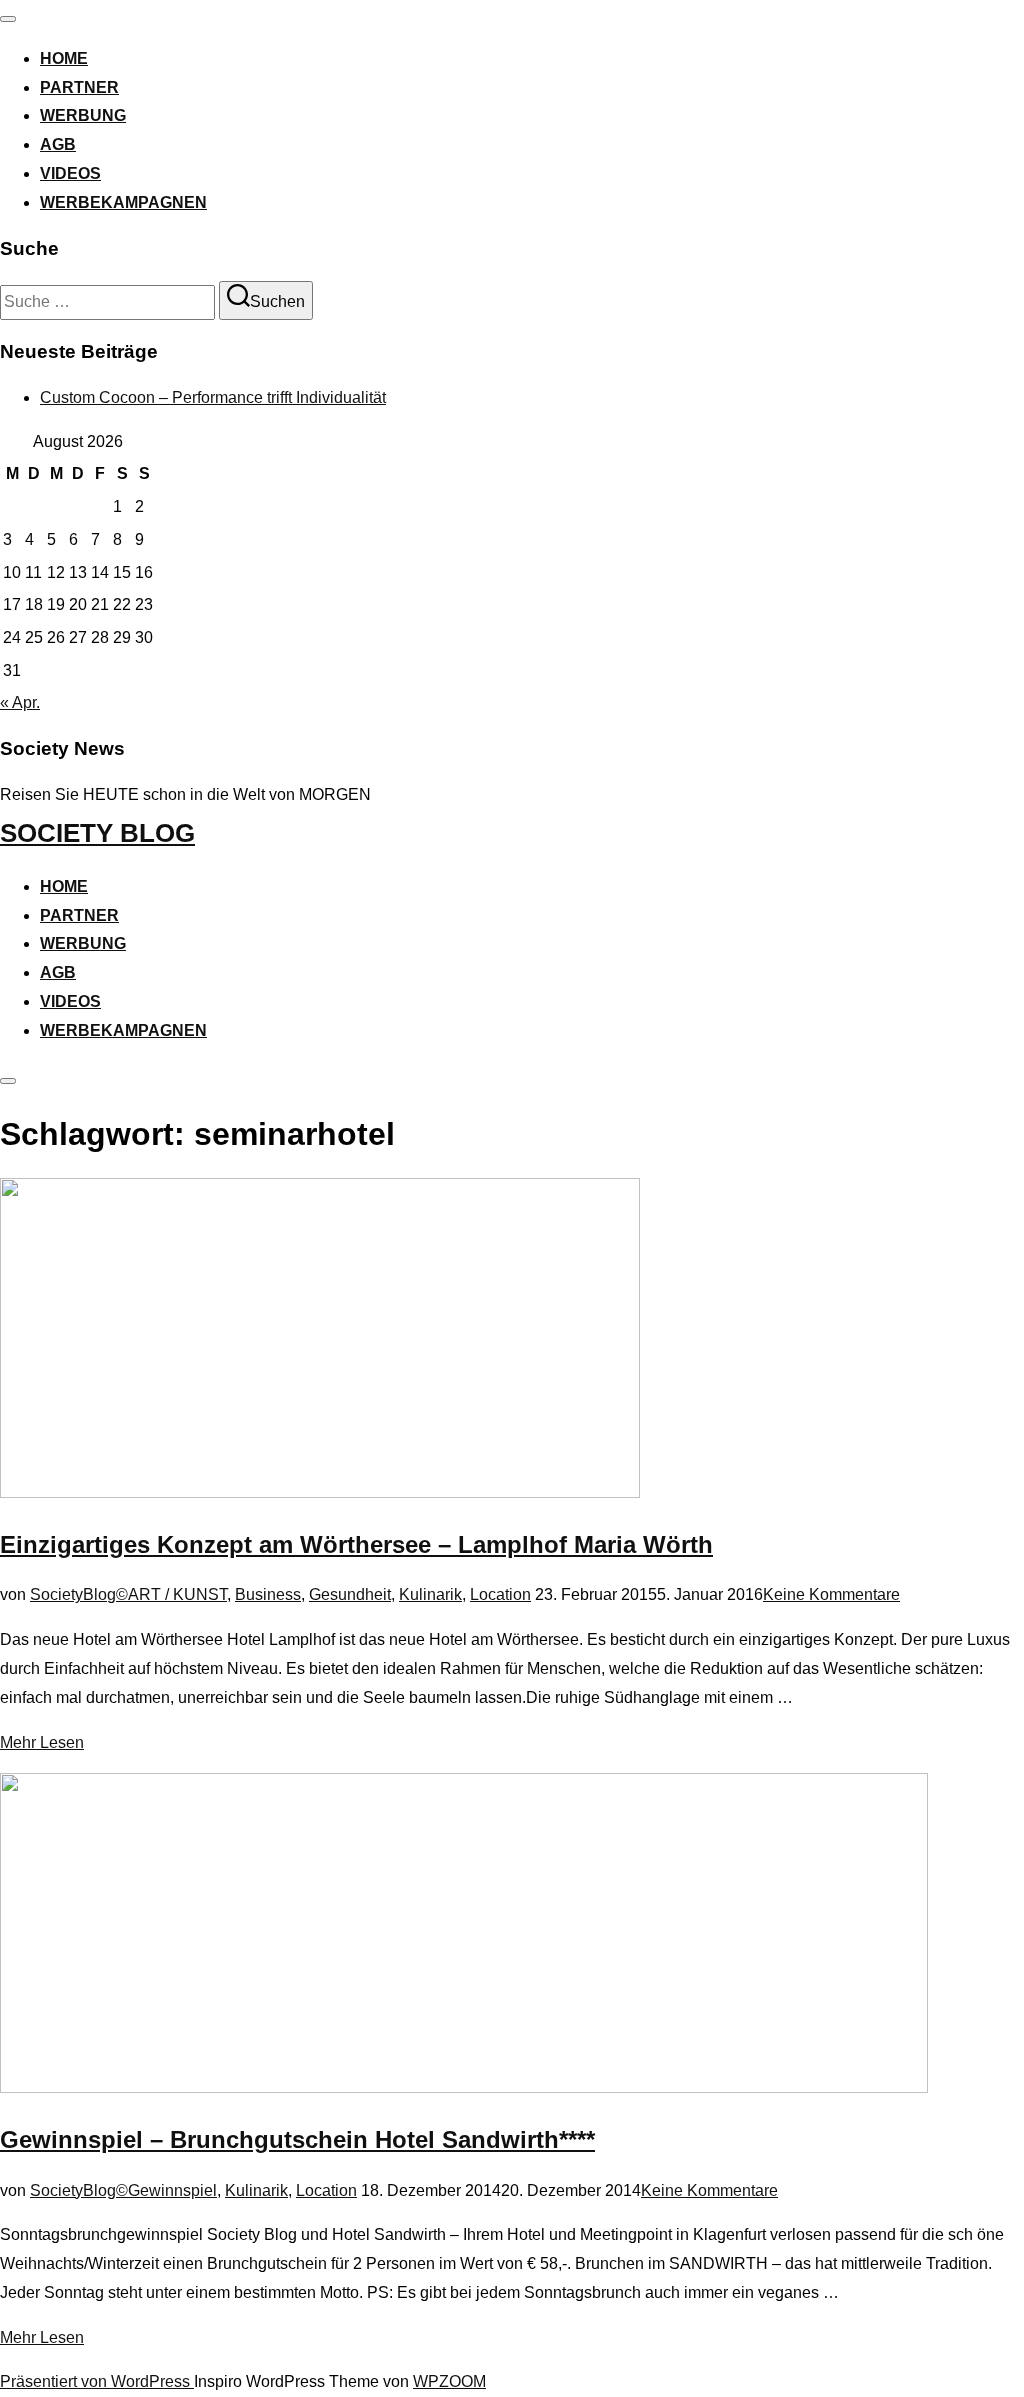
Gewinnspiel (172, 2190)
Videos (70, 173)
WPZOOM (449, 2381)
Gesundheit (350, 1594)
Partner (79, 87)
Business (268, 1594)
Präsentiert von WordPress (97, 2381)
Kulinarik (430, 1594)
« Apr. (20, 702)
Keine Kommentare (831, 1594)
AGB (58, 144)
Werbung (83, 115)
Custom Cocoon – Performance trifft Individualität (213, 397)
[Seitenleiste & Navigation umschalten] (8, 1081)
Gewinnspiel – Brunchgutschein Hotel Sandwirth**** (297, 2139)
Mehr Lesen (42, 1742)
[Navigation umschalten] (8, 19)
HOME (64, 58)
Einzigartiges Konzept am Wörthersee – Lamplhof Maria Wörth (356, 1544)
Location (500, 1594)
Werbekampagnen (123, 202)
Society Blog (97, 833)
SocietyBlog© (79, 1594)
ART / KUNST (177, 1594)
